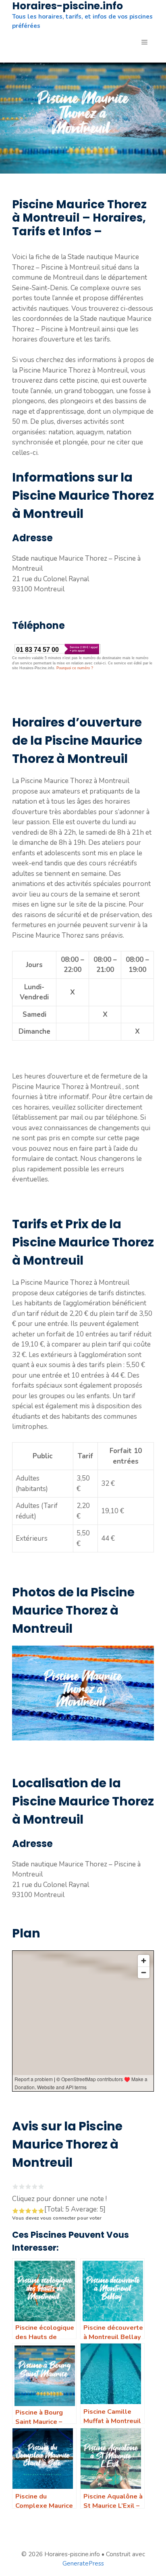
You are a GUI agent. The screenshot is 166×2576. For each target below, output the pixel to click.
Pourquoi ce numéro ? (75, 668)
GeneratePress (83, 2563)
